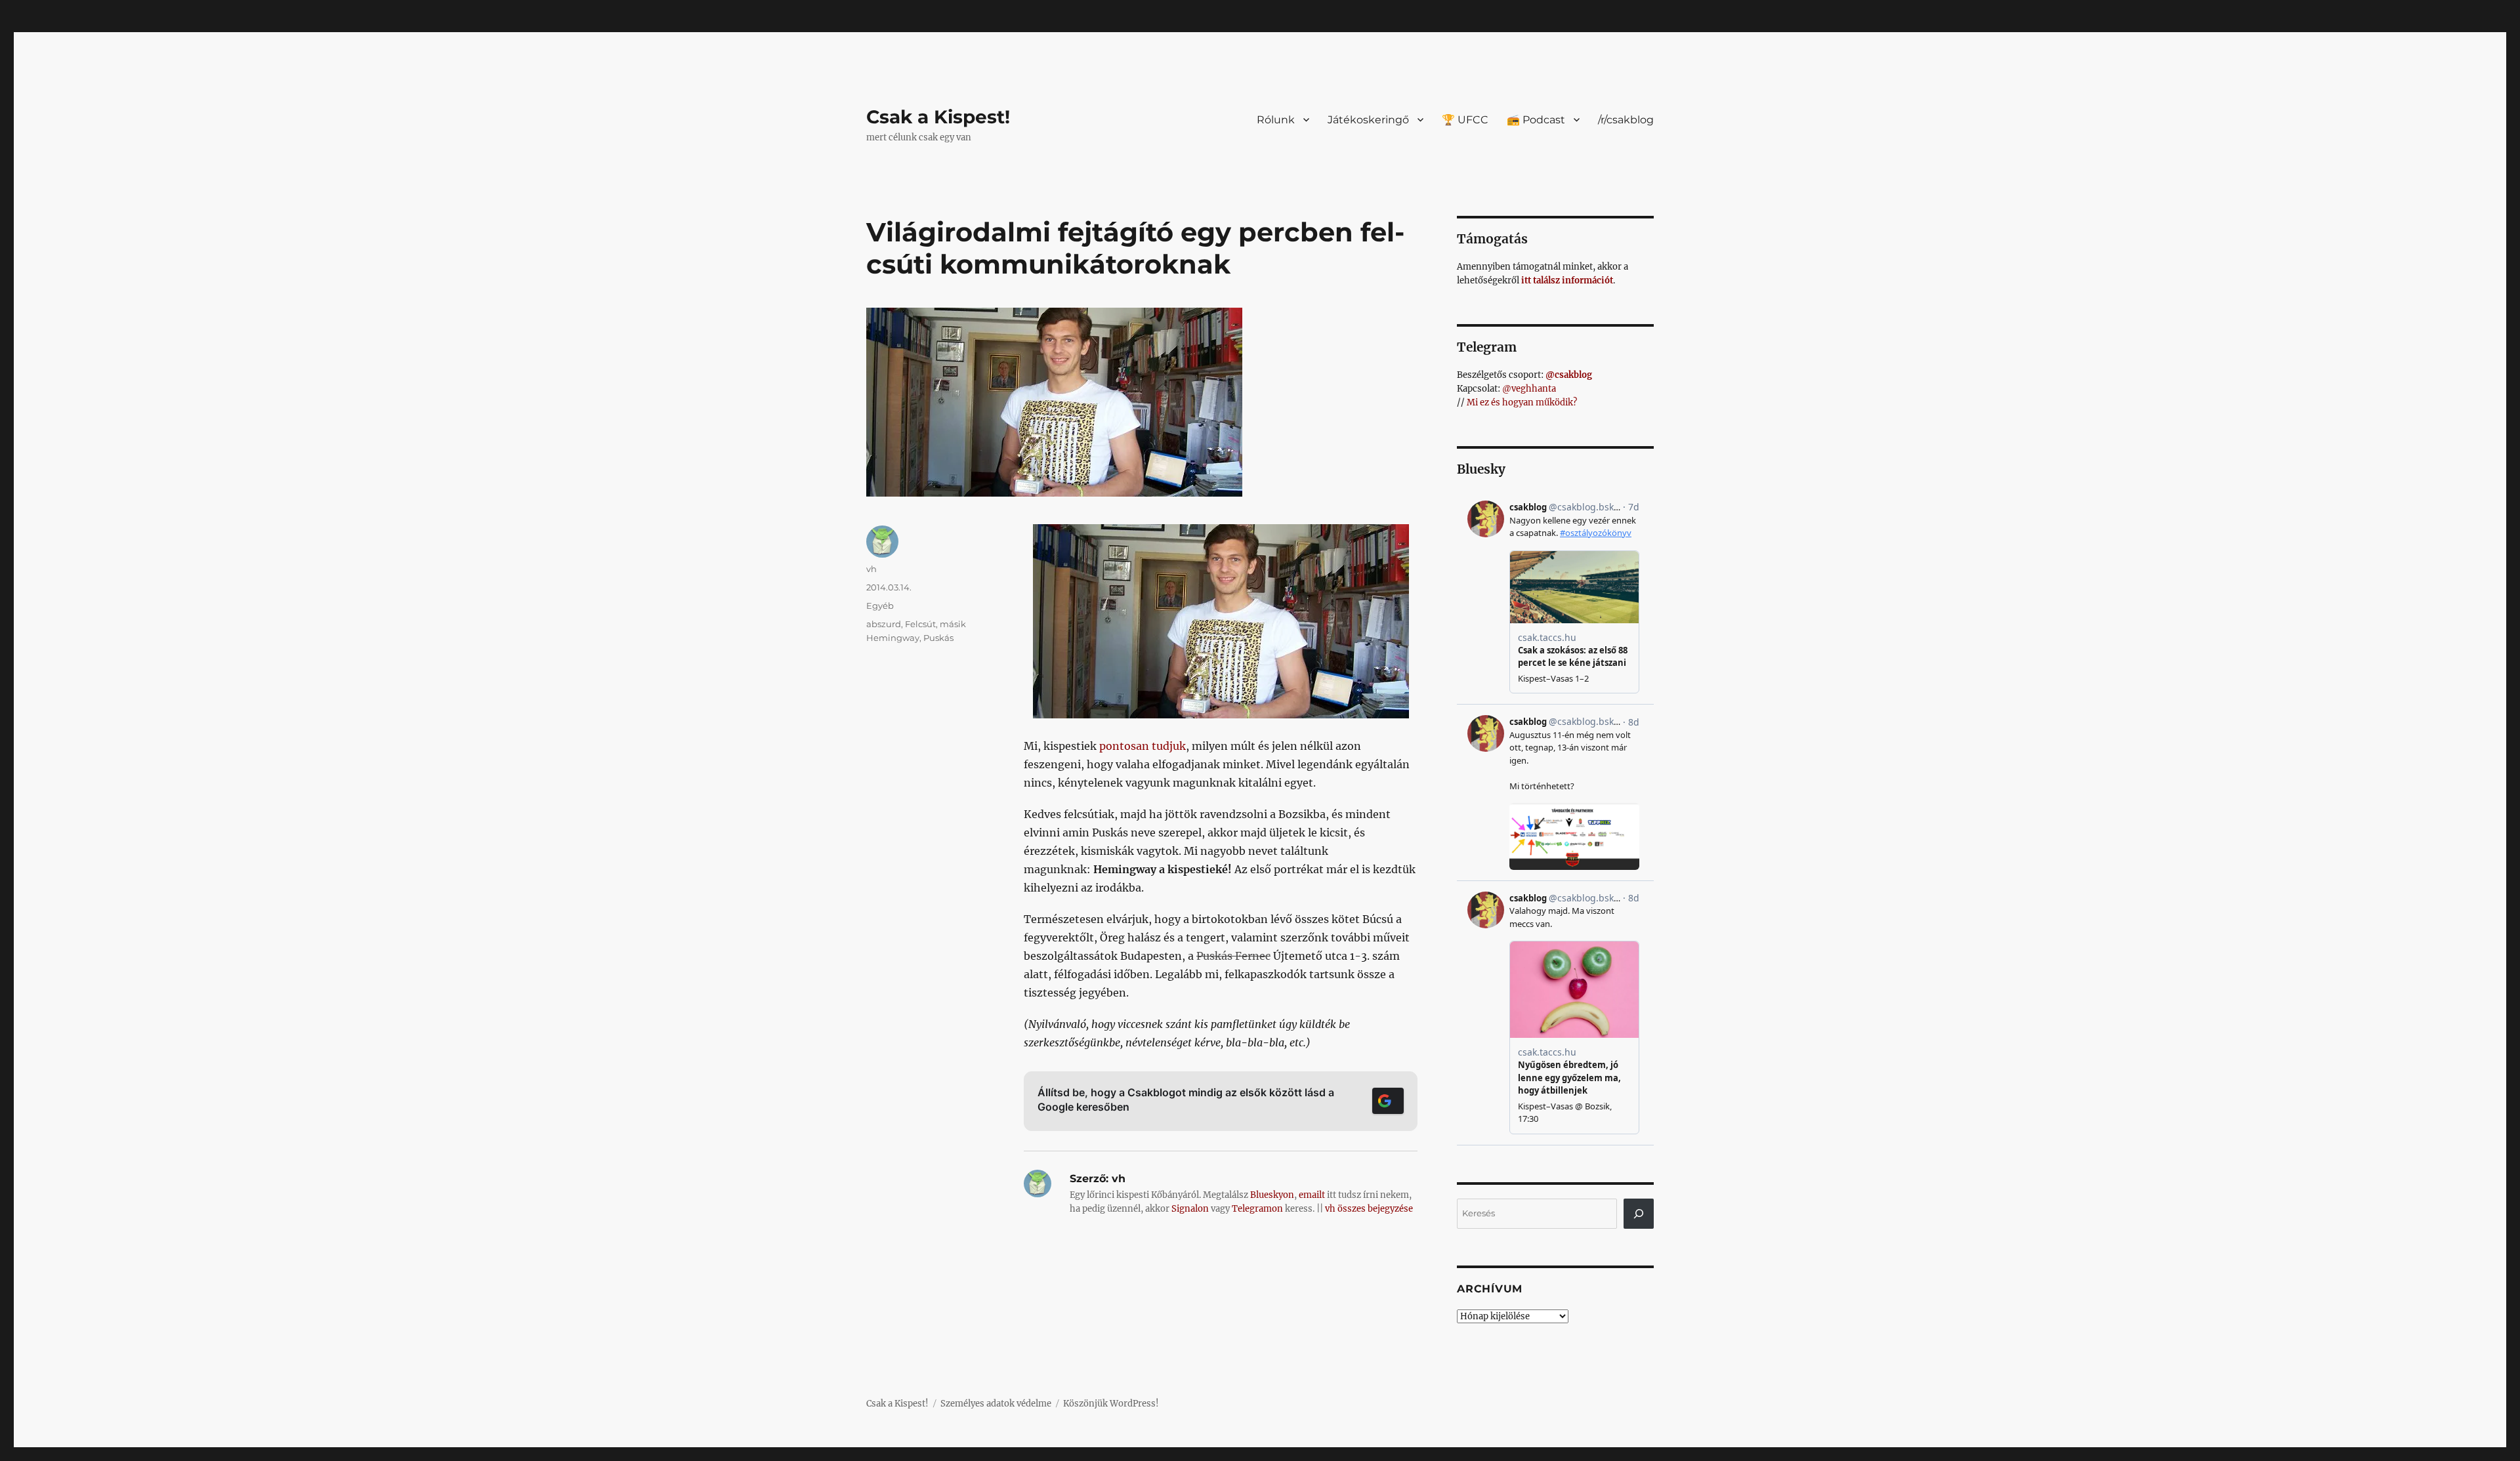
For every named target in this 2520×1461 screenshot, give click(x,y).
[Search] (1639, 1214)
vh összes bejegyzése (1369, 1209)
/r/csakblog (1626, 120)
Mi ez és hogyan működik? (1522, 402)
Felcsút (920, 624)
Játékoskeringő (1368, 120)
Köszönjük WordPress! (1111, 1404)
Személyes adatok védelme (996, 1404)
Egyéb (880, 606)
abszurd (884, 624)
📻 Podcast (1536, 120)
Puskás (938, 638)
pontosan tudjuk (1143, 746)
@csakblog (1569, 375)
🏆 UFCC (1465, 120)
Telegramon (1257, 1209)
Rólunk (1276, 120)
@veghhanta (1529, 389)
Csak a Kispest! (938, 117)
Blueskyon (1272, 1195)
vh (871, 569)
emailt (1312, 1195)
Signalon (1190, 1209)
